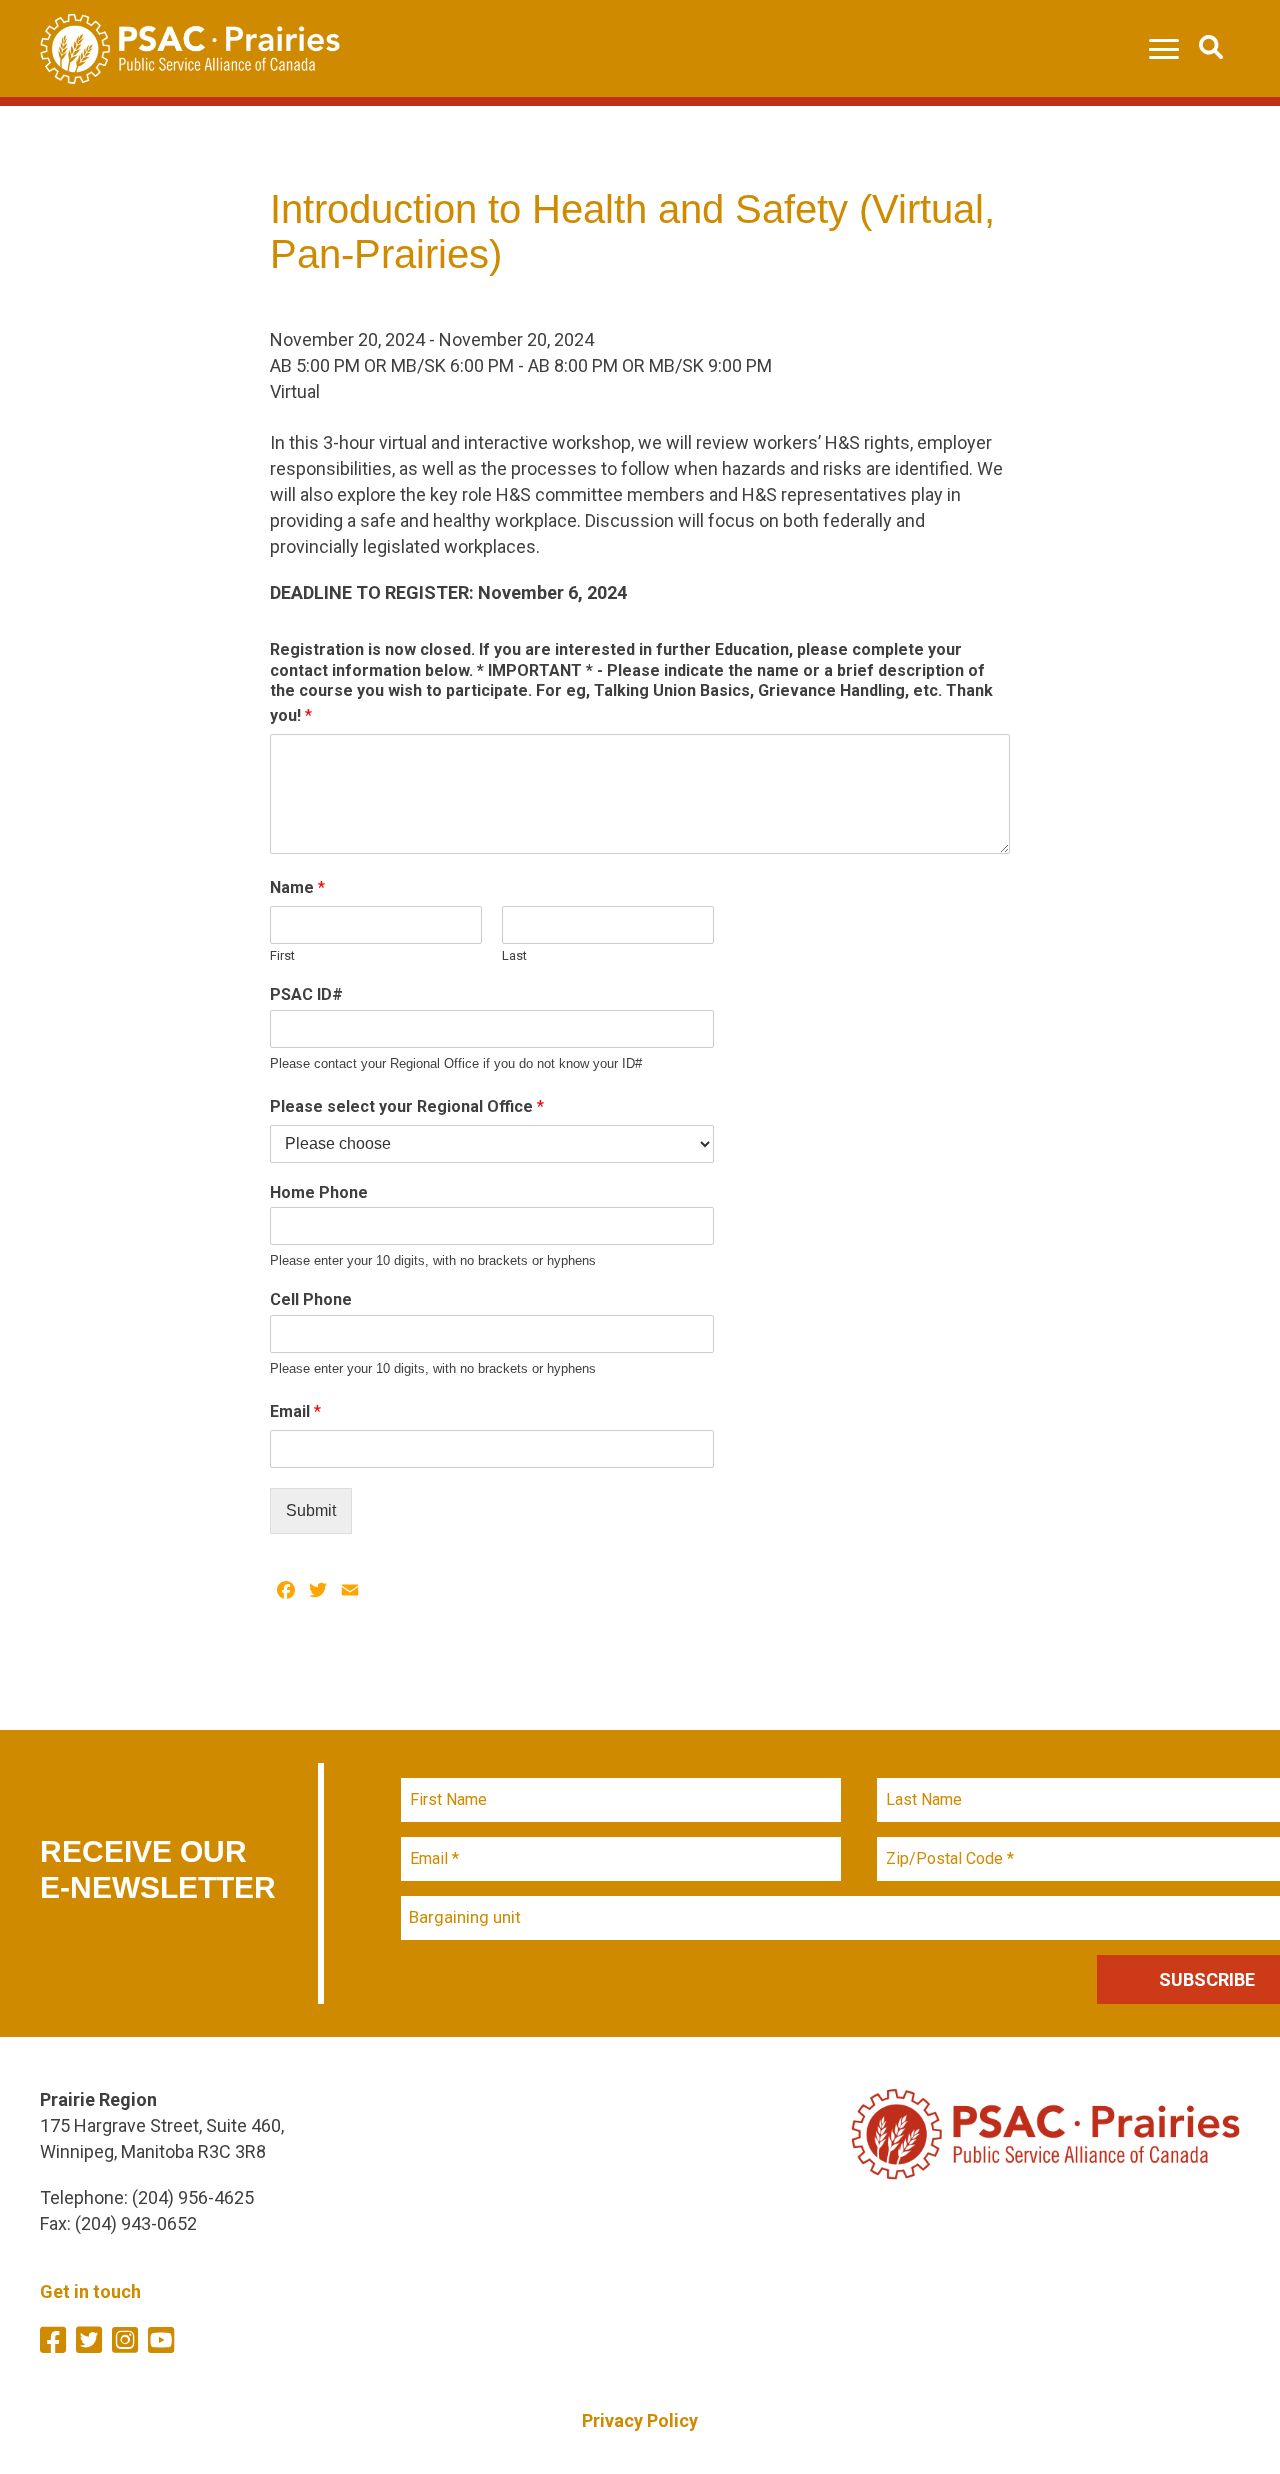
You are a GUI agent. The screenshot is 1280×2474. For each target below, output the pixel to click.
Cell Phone (311, 1299)
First (282, 955)
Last (514, 955)
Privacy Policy (640, 2420)
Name (297, 887)
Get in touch (90, 2291)
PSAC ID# (306, 994)
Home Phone (319, 1192)
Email (295, 1411)
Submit (311, 1510)
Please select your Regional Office (407, 1106)
